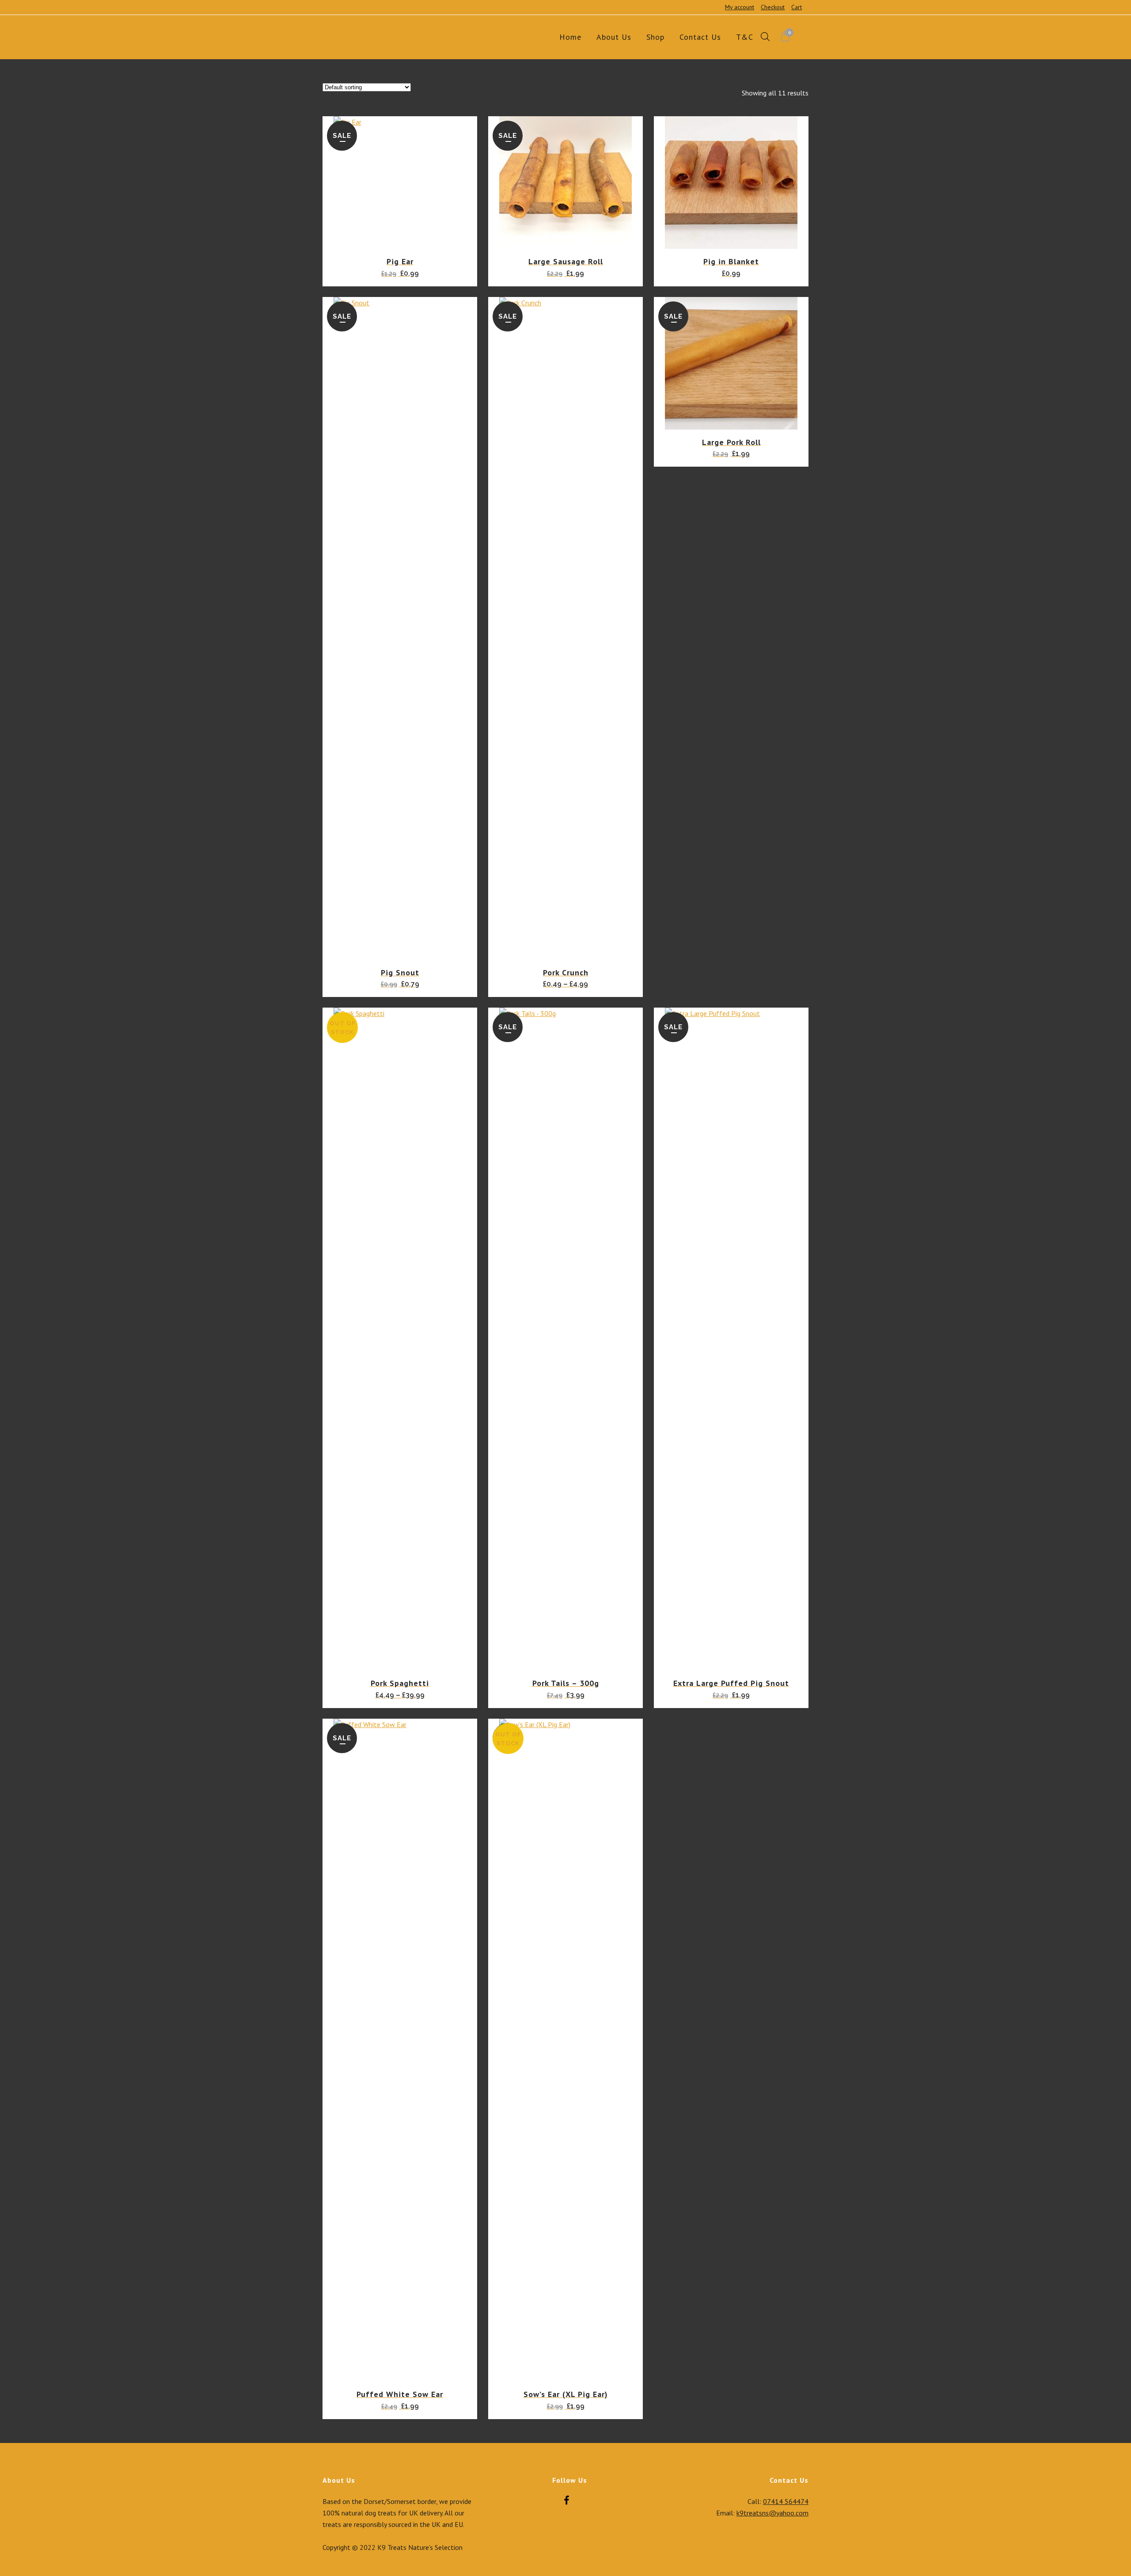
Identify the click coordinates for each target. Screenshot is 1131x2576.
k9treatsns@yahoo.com (772, 2513)
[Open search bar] (765, 37)
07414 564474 (786, 2501)
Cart (797, 7)
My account (740, 7)
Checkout (773, 7)
